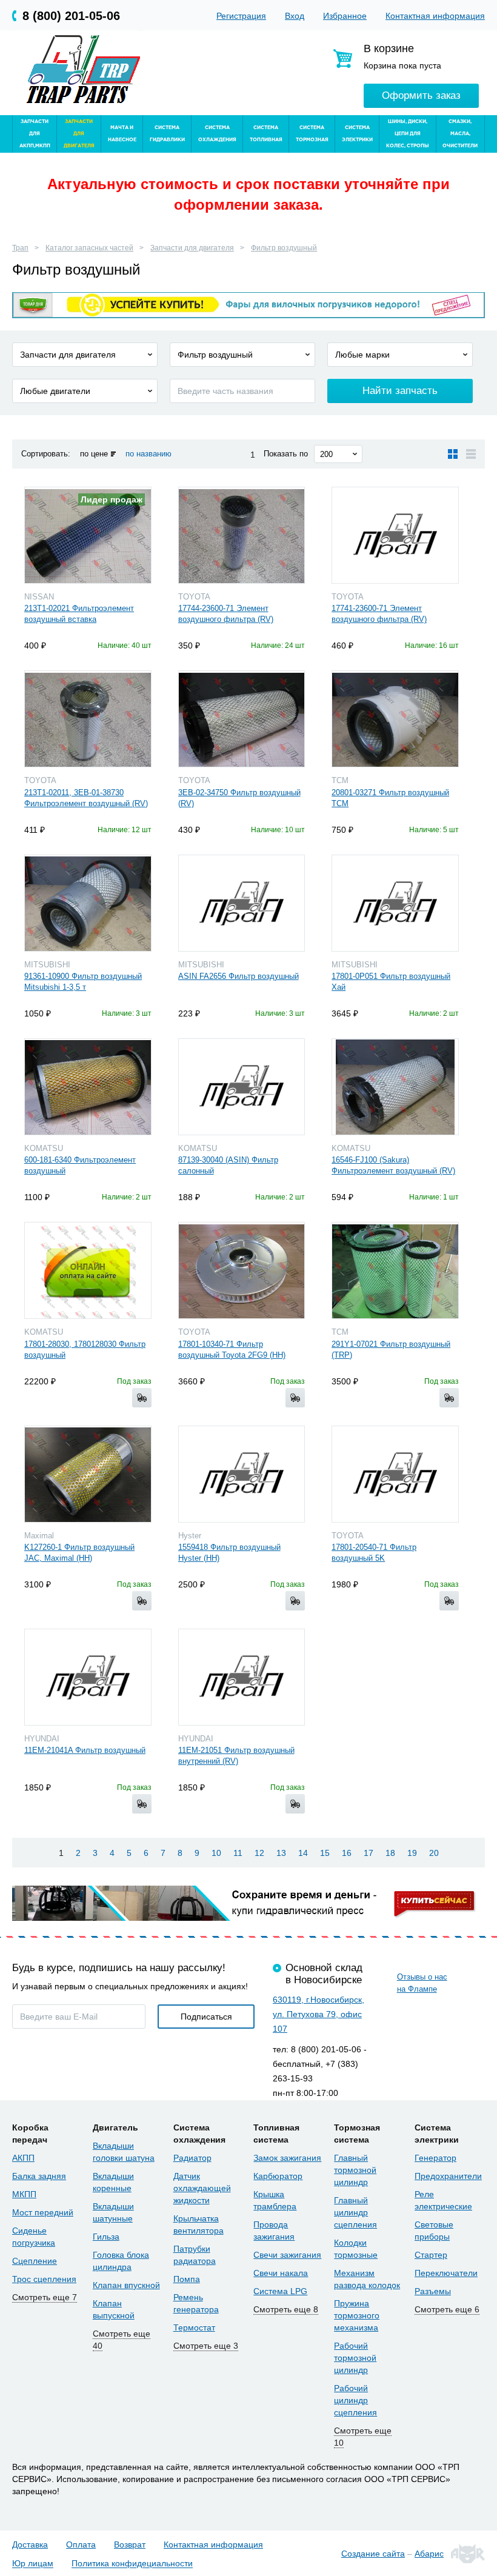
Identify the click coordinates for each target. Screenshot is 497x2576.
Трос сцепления (44, 2279)
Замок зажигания (287, 2158)
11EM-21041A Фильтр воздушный (85, 1750)
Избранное (345, 16)
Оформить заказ (421, 95)
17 (369, 1853)
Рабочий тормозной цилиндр (355, 2358)
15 (325, 1853)
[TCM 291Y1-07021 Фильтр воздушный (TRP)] (395, 1270)
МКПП (24, 2194)
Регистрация (241, 16)
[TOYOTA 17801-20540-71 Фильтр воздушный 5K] (395, 1474)
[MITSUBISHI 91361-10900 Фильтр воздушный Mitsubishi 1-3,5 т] (88, 903)
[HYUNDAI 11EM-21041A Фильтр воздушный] (88, 1677)
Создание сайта (373, 2554)
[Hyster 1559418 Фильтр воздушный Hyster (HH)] (242, 1474)
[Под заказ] (142, 1398)
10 (216, 1853)
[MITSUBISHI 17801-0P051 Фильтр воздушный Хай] (395, 903)
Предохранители (448, 2176)
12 (259, 1853)
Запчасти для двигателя (192, 248)
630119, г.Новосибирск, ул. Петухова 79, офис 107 (319, 2014)
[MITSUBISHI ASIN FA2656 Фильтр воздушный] (242, 903)
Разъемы (433, 2291)
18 (390, 1853)
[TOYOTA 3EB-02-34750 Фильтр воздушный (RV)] (242, 719)
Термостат (194, 2327)
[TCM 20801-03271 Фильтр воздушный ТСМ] (395, 719)
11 (238, 1853)
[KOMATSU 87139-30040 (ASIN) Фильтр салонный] (242, 1087)
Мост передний (43, 2212)
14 (303, 1853)
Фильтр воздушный (284, 248)
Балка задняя (39, 2176)
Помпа (187, 2279)
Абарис (429, 2554)
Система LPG (280, 2291)
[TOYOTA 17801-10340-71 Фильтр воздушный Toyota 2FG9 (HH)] (242, 1270)
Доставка (30, 2544)
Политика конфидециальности (132, 2564)
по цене (94, 454)
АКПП (23, 2158)
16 (347, 1853)
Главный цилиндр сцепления (355, 2212)
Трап (20, 248)
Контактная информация (435, 16)
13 (281, 1853)
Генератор (435, 2158)
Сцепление (35, 2261)
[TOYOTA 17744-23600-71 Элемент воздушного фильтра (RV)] (242, 535)
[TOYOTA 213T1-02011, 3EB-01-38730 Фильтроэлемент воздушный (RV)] (88, 719)
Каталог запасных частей (89, 248)
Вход (295, 16)
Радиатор (192, 2158)
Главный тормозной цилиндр (355, 2170)
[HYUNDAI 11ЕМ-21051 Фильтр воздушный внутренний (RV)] (242, 1677)
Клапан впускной (126, 2285)
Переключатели (446, 2273)
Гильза (106, 2237)
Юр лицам (33, 2564)
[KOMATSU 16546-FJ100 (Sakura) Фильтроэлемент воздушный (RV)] (395, 1087)
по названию (148, 454)
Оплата (81, 2544)
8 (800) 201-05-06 (71, 16)
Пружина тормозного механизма (357, 2315)
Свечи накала (281, 2273)
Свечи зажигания (287, 2255)
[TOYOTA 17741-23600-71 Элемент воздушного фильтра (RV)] (395, 535)
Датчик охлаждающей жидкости (202, 2188)
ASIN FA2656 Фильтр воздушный (238, 976)
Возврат (130, 2544)
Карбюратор (278, 2176)
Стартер (431, 2255)
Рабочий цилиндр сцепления (355, 2400)
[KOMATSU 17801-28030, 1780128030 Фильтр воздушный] (88, 1270)
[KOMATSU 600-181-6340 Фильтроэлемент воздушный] (88, 1087)
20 (434, 1853)
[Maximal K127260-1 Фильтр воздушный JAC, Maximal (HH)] (88, 1474)
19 (412, 1853)
